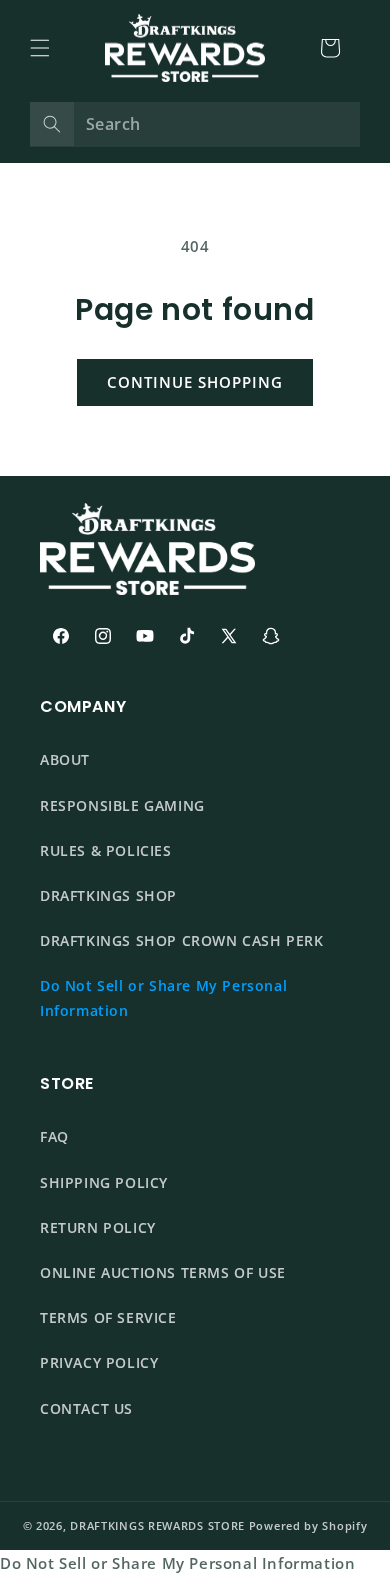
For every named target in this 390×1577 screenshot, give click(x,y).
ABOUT (65, 759)
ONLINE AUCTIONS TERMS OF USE (163, 1272)
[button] (40, 48)
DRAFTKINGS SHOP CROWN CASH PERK (182, 940)
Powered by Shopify (308, 1525)
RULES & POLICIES (106, 850)
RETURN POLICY (98, 1227)
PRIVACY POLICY (99, 1362)
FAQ (54, 1136)
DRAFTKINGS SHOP (108, 895)
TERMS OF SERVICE (108, 1317)
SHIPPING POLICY (104, 1182)
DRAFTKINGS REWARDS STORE (157, 1525)
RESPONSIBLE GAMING (122, 805)
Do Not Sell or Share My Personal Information (163, 998)
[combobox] (195, 124)
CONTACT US (86, 1408)
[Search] (52, 124)
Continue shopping (195, 382)
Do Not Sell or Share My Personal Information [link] (177, 1563)
